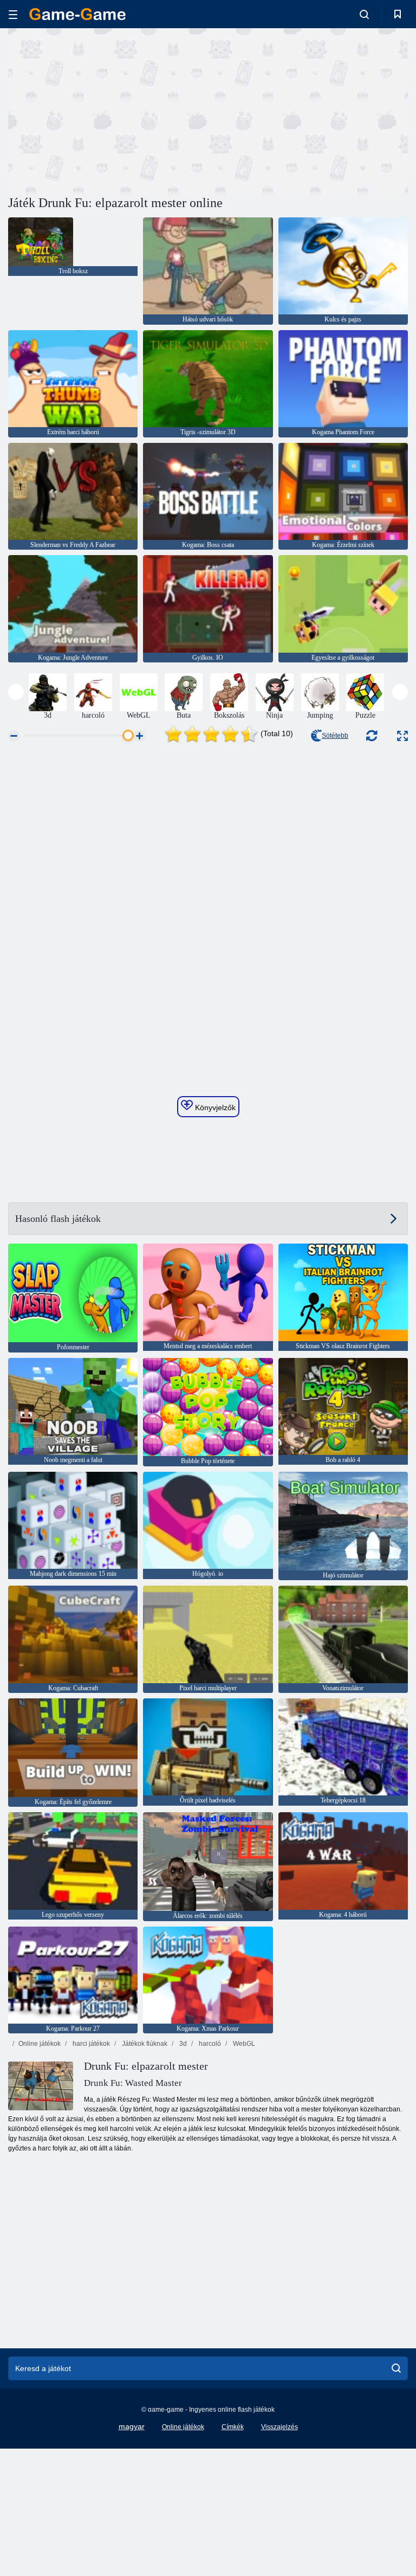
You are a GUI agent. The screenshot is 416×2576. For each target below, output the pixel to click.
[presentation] (16, 692)
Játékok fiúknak (144, 2044)
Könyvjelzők (214, 1107)
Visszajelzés (279, 2427)
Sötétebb (335, 736)
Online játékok (40, 2044)
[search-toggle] (364, 14)
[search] (396, 2368)
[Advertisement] (108, 110)
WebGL (243, 2044)
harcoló (209, 2044)
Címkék (233, 2427)
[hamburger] (13, 14)
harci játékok (90, 2044)
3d (182, 2044)
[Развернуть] (402, 736)
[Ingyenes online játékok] (77, 14)
